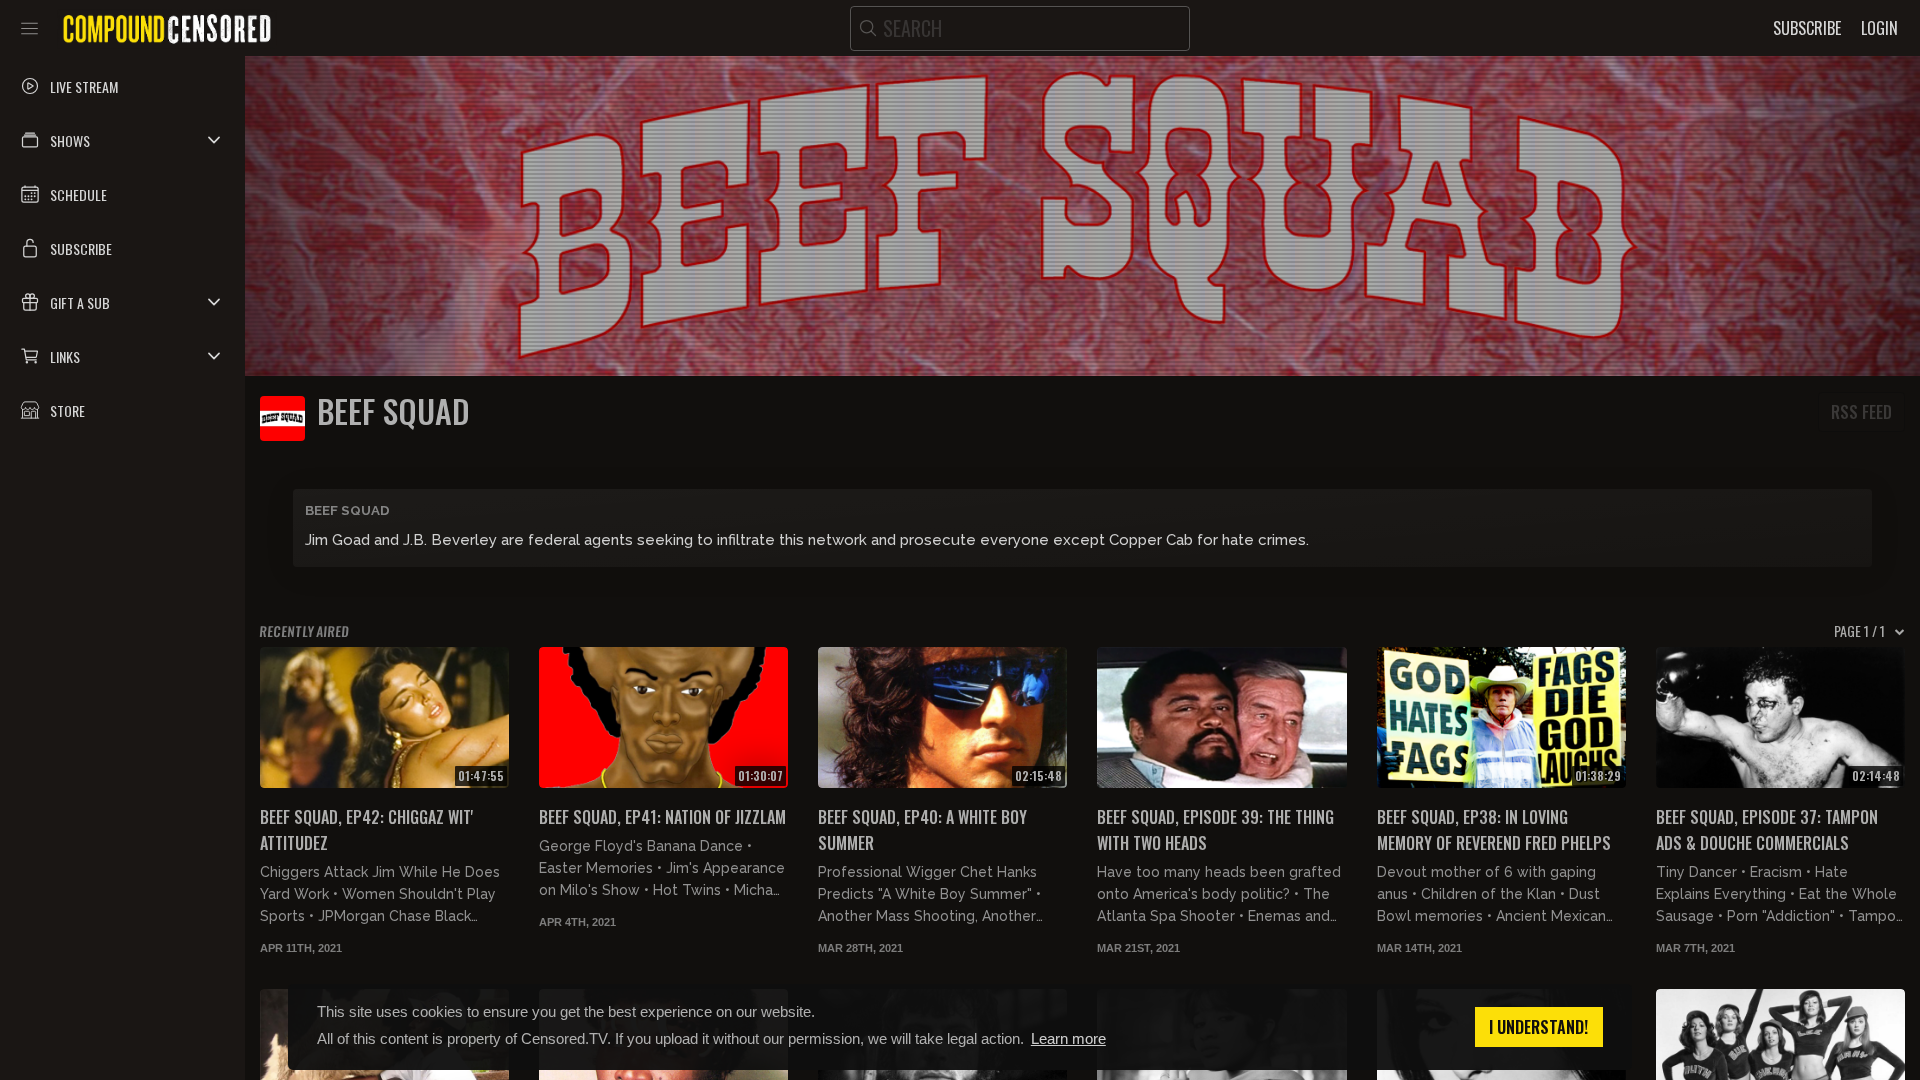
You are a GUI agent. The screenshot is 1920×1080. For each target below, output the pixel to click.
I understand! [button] (1538, 1027)
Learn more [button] (1068, 1038)
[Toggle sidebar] (29, 28)
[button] (122, 140)
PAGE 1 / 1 (1859, 631)
